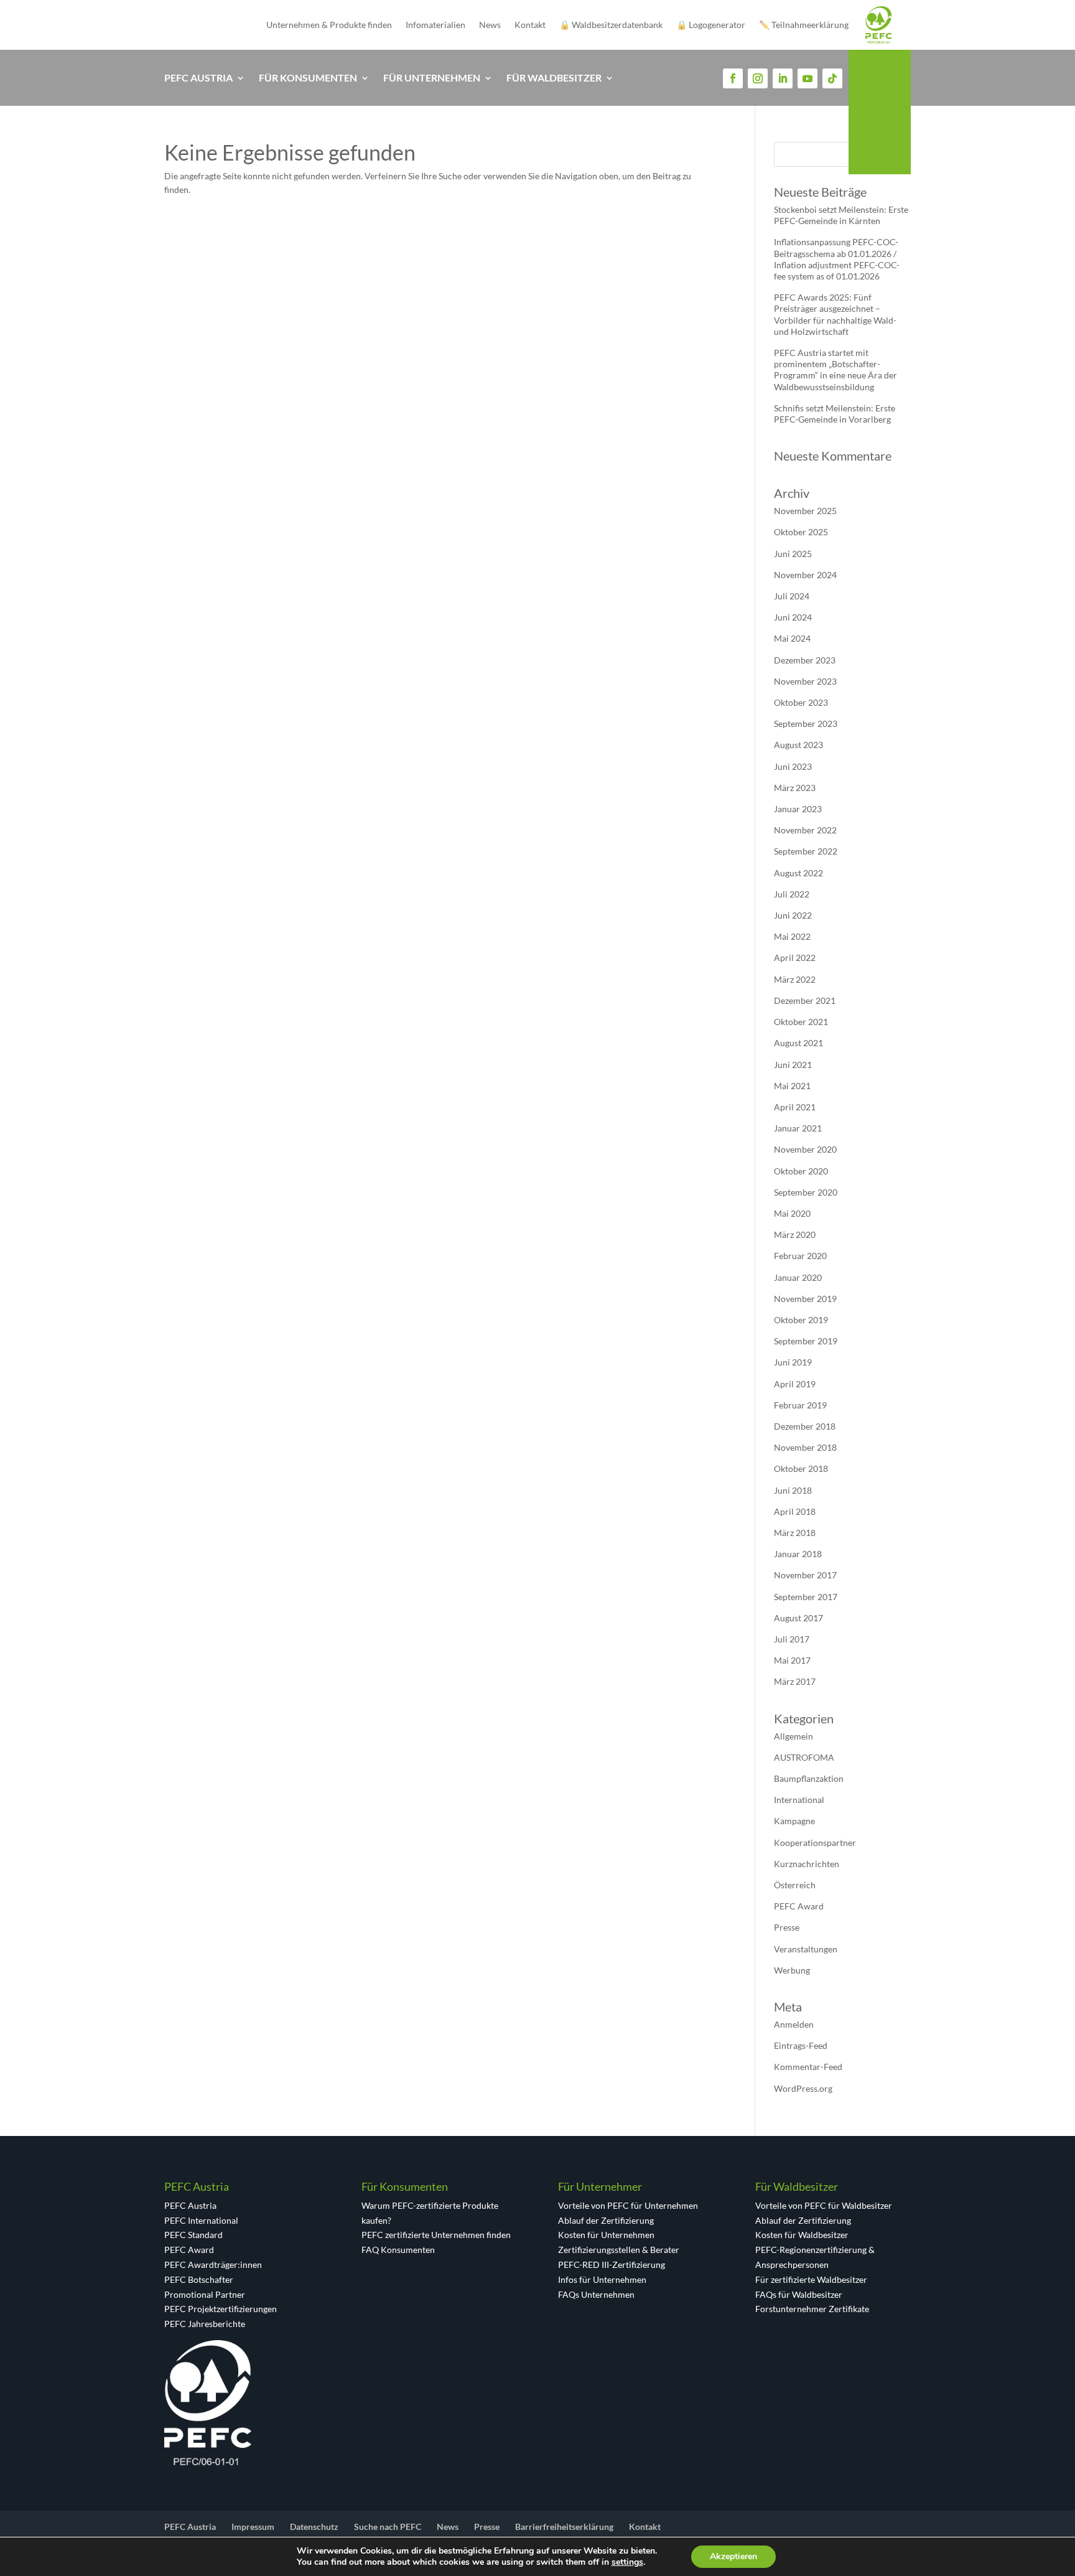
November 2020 (805, 1149)
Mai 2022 (792, 936)
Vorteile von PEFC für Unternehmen (628, 2205)
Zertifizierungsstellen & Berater (619, 2250)
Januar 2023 (798, 809)
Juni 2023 (793, 766)
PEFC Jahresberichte (205, 2324)
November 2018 (805, 1447)
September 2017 (806, 1597)
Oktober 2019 (801, 1320)
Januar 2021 (798, 1128)
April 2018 (795, 1511)
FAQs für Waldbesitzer (799, 2294)
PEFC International (201, 2220)
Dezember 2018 (805, 1426)
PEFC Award (799, 1906)
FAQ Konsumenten (398, 2250)
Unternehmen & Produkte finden (329, 25)
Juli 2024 (792, 596)
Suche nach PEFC (388, 2527)
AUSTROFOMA (804, 1757)
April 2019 (795, 1384)
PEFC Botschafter (199, 2279)
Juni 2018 (793, 1490)
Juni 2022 (793, 915)
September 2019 (806, 1341)
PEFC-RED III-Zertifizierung (612, 2265)
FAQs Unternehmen (596, 2294)
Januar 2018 (798, 1554)
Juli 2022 (792, 894)
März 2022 (795, 979)
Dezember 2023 (805, 660)
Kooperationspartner (815, 1843)
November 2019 (805, 1299)
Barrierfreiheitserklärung (564, 2527)
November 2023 (805, 681)
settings (627, 2562)
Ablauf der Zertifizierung (606, 2220)
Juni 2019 (793, 1362)
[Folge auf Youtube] (807, 78)
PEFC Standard (193, 2235)
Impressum (253, 2527)
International (799, 1800)
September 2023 (806, 724)
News (490, 25)
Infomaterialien (435, 25)
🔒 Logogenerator (711, 25)
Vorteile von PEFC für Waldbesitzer (824, 2205)
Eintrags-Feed (801, 2045)
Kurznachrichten (807, 1864)
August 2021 (798, 1043)
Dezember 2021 (805, 1000)
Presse (787, 1927)
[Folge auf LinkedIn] (783, 78)
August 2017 (798, 1618)
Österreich (795, 1885)
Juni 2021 (793, 1065)
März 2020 (795, 1234)
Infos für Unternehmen (602, 2279)
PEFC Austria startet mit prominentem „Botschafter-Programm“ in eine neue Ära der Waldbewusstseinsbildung (835, 370)
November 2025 (805, 511)
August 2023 (798, 745)
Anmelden (794, 2024)
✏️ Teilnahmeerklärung (804, 25)
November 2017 (805, 1575)
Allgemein (793, 1736)
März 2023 (795, 788)
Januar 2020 (798, 1277)
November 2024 (805, 575)
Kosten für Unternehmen (606, 2235)
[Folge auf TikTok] (832, 78)
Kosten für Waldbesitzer (802, 2235)
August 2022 (798, 873)
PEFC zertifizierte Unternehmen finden (436, 2235)
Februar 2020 (800, 1256)
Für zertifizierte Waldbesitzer (811, 2279)
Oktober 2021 (801, 1022)
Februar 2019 (800, 1405)
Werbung (792, 1970)
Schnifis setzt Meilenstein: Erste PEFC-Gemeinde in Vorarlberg (835, 414)
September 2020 (806, 1192)
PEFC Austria (198, 78)
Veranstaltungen (806, 1949)
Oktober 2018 (801, 1468)
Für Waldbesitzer (554, 78)
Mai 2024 (792, 638)
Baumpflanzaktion (809, 1778)
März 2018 (795, 1533)
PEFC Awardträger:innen (213, 2265)
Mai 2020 (792, 1213)
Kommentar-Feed (808, 2067)
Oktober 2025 (801, 532)
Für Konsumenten (308, 78)
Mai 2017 (792, 1660)
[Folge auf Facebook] (733, 78)
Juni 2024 (793, 617)
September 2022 (806, 851)
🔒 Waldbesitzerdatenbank (611, 25)
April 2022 (795, 958)
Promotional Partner (205, 2294)
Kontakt (530, 25)
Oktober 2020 (801, 1171)
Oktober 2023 (801, 702)
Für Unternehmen (432, 78)
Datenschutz (314, 2527)
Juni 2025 (793, 554)
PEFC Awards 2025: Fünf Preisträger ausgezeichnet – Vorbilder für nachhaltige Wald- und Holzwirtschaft (835, 314)
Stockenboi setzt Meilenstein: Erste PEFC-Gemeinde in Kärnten (841, 215)
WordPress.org (803, 2088)
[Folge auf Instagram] (758, 78)
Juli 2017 (792, 1639)
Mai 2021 (792, 1086)
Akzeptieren (733, 2556)
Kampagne (794, 1821)
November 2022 (805, 830)
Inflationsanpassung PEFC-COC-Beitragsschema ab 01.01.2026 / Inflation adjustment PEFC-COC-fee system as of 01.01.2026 (837, 259)
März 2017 (795, 1681)
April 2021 (795, 1107)
